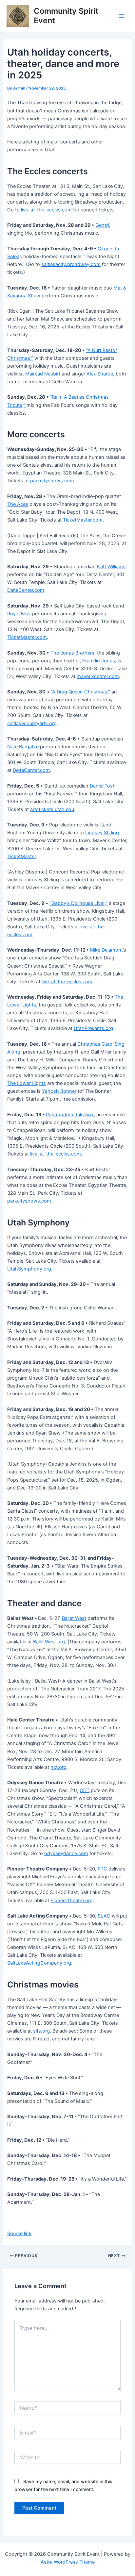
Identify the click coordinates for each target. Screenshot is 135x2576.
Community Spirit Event (66, 16)
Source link (19, 2234)
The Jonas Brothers (72, 653)
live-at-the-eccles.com (46, 210)
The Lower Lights (27, 1083)
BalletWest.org (49, 1642)
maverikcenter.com (98, 676)
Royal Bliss (19, 614)
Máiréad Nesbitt (43, 374)
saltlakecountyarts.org (32, 723)
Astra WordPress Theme (68, 2562)
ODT (85, 1790)
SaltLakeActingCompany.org (39, 1963)
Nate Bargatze (23, 747)
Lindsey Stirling (102, 833)
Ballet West (74, 1618)
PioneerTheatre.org (72, 1901)
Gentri (102, 225)
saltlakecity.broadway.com (71, 264)
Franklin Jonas (99, 661)
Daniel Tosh (103, 786)
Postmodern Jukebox (70, 1115)
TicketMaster (21, 856)
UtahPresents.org (93, 1028)
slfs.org (41, 2031)
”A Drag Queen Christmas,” (80, 692)
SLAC (104, 1916)
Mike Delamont (106, 950)
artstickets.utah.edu (52, 809)
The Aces (18, 504)
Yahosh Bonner (59, 1091)
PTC (102, 1869)
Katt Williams (111, 567)
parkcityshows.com (52, 481)
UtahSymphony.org (29, 1269)
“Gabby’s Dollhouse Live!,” (78, 903)
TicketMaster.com (83, 520)
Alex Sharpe (100, 374)
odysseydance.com (66, 1853)
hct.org (58, 1767)
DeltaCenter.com (26, 590)
